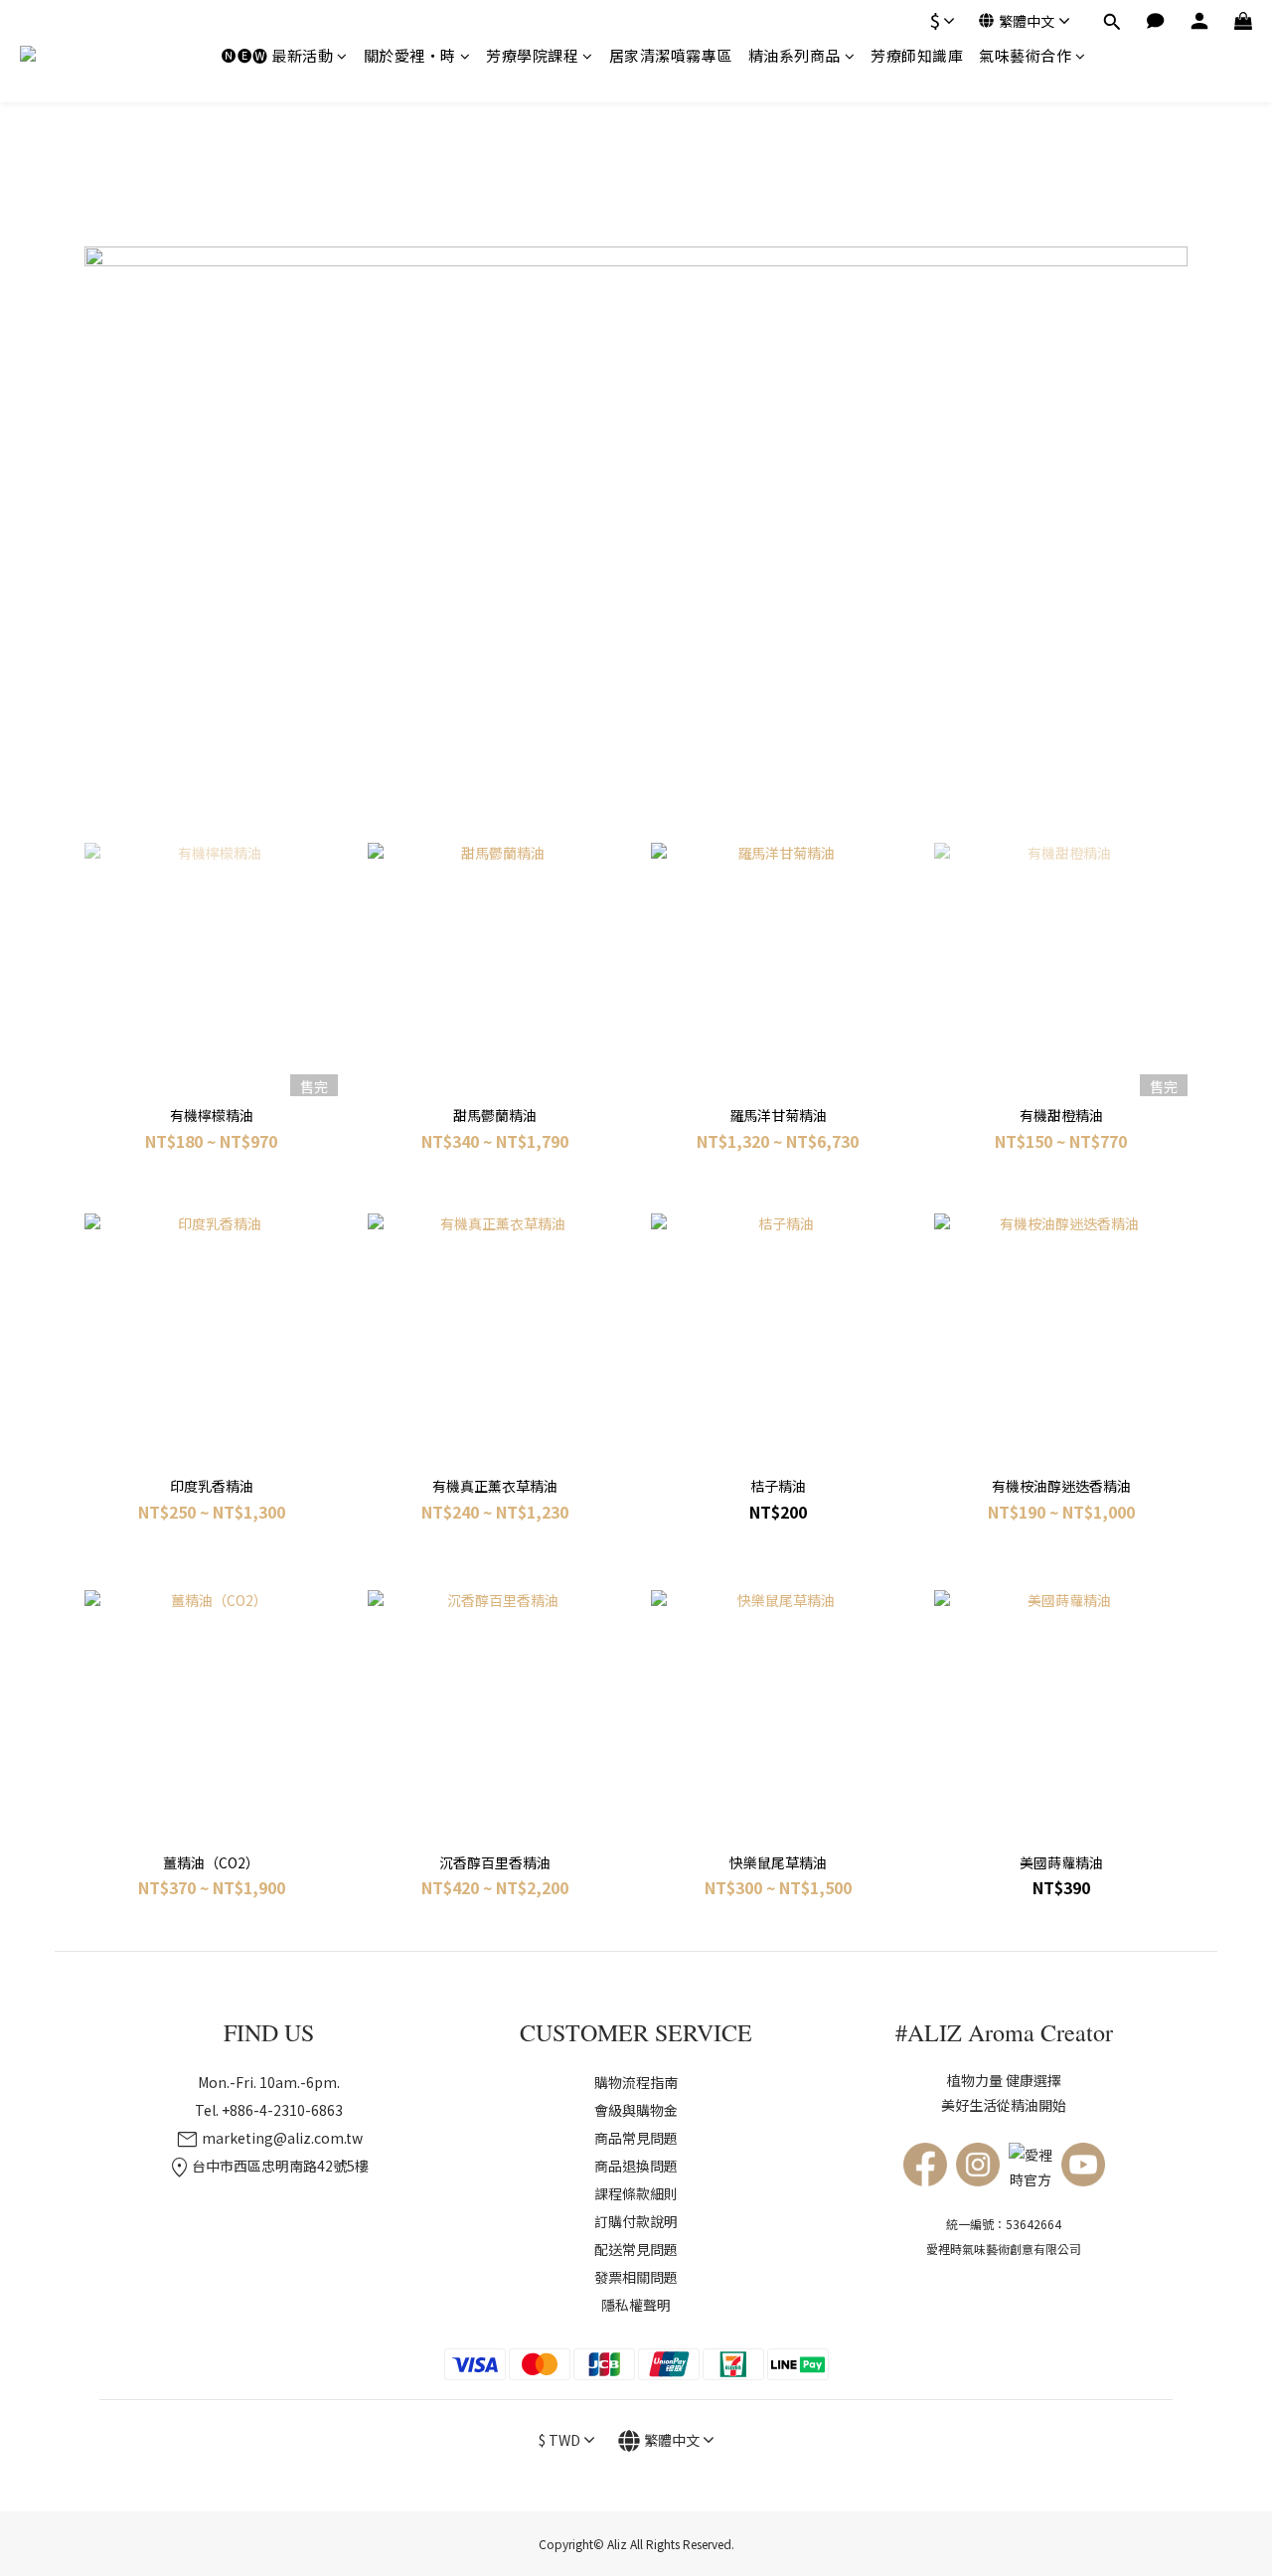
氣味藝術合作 (1025, 55)
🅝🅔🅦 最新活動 (277, 55)
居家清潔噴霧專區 (671, 55)
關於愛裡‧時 (410, 55)
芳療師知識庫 (917, 55)
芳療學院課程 (532, 55)
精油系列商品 (795, 55)
